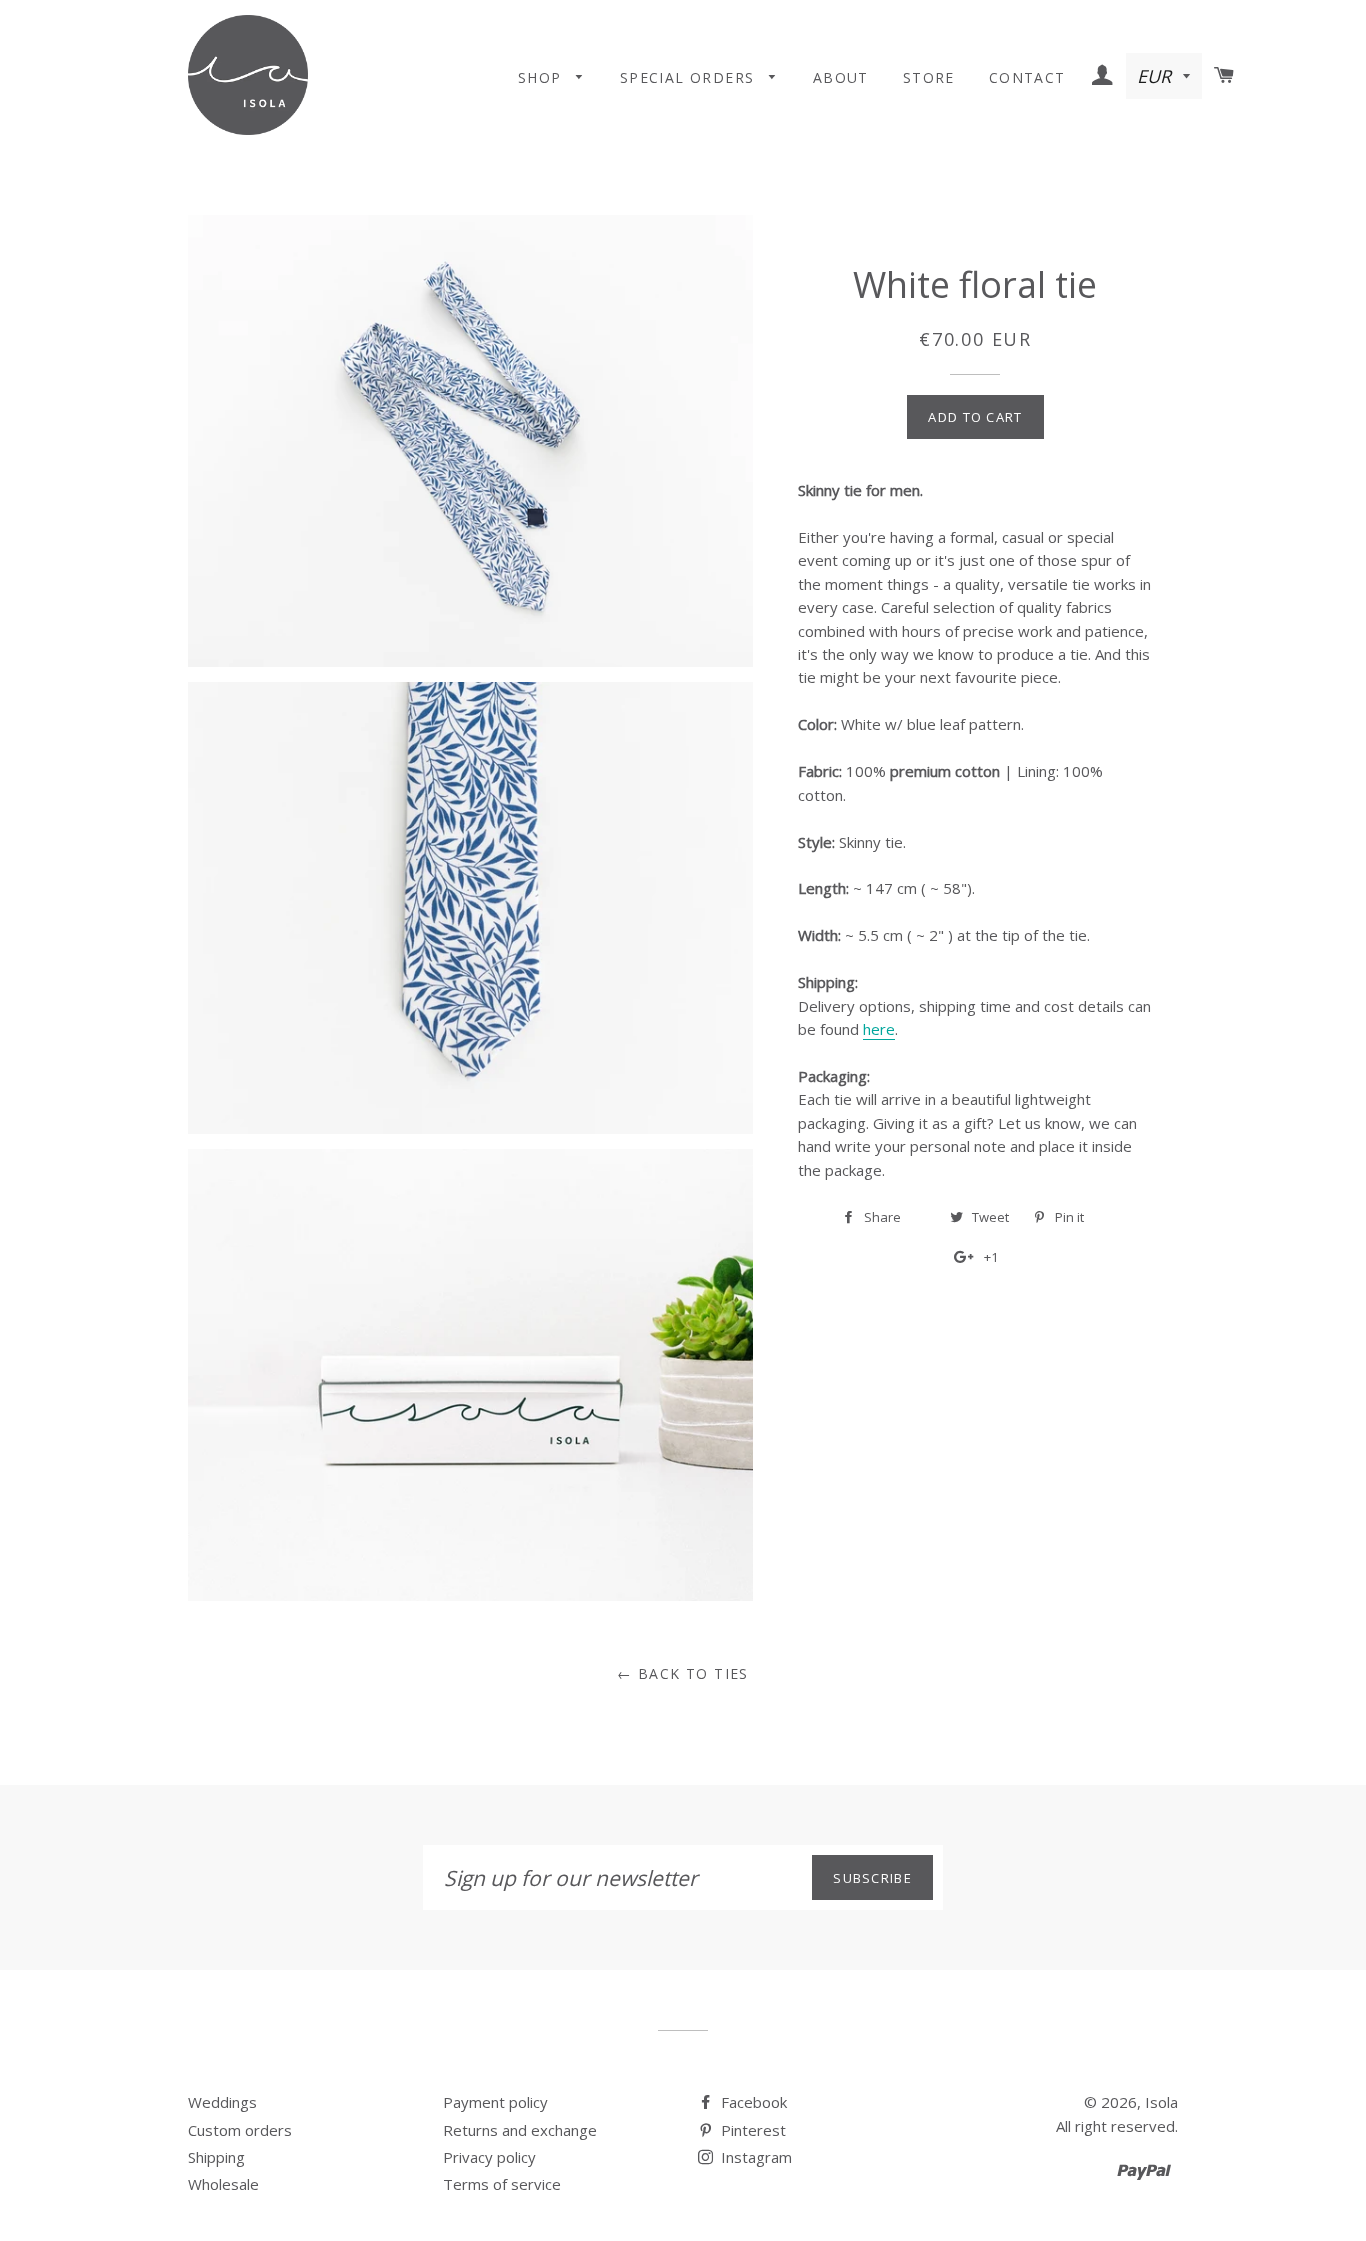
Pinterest (751, 2130)
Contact (1027, 77)
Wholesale (223, 2184)
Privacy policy (489, 2157)
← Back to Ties (683, 1673)
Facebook (752, 2102)
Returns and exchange (520, 2130)
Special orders (690, 77)
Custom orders (240, 2130)
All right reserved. (1117, 2126)
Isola (1161, 2102)
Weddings (222, 2102)
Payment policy (495, 2102)
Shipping (216, 2157)
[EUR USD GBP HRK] (1166, 77)
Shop (542, 77)
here (879, 1029)
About (841, 77)
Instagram (754, 2157)
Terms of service (502, 2184)
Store (929, 77)
